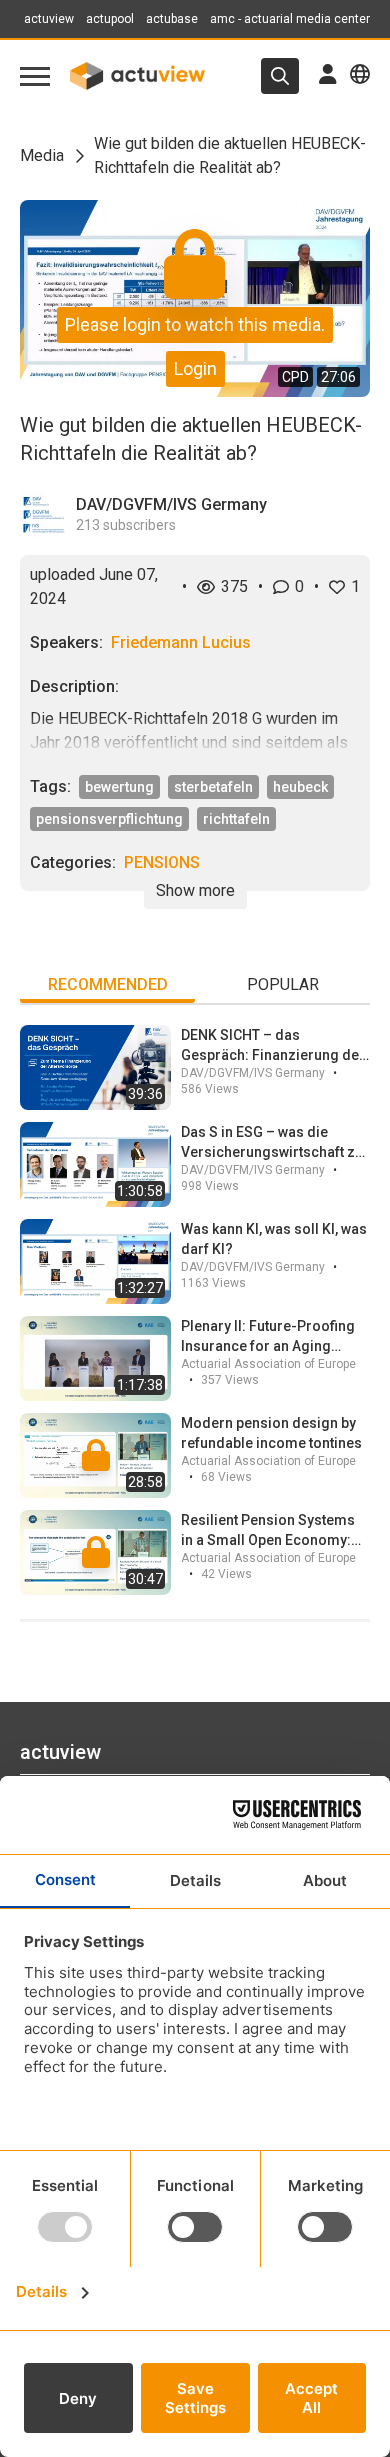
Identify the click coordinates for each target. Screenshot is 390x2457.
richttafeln (236, 819)
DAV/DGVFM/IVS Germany (171, 504)
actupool (110, 19)
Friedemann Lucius (181, 642)
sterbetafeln (213, 787)
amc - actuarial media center (290, 19)
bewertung (119, 787)
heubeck (300, 787)
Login (195, 368)
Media (42, 155)
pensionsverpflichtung (109, 819)
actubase (172, 19)
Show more (195, 890)
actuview (49, 19)
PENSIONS (162, 862)
